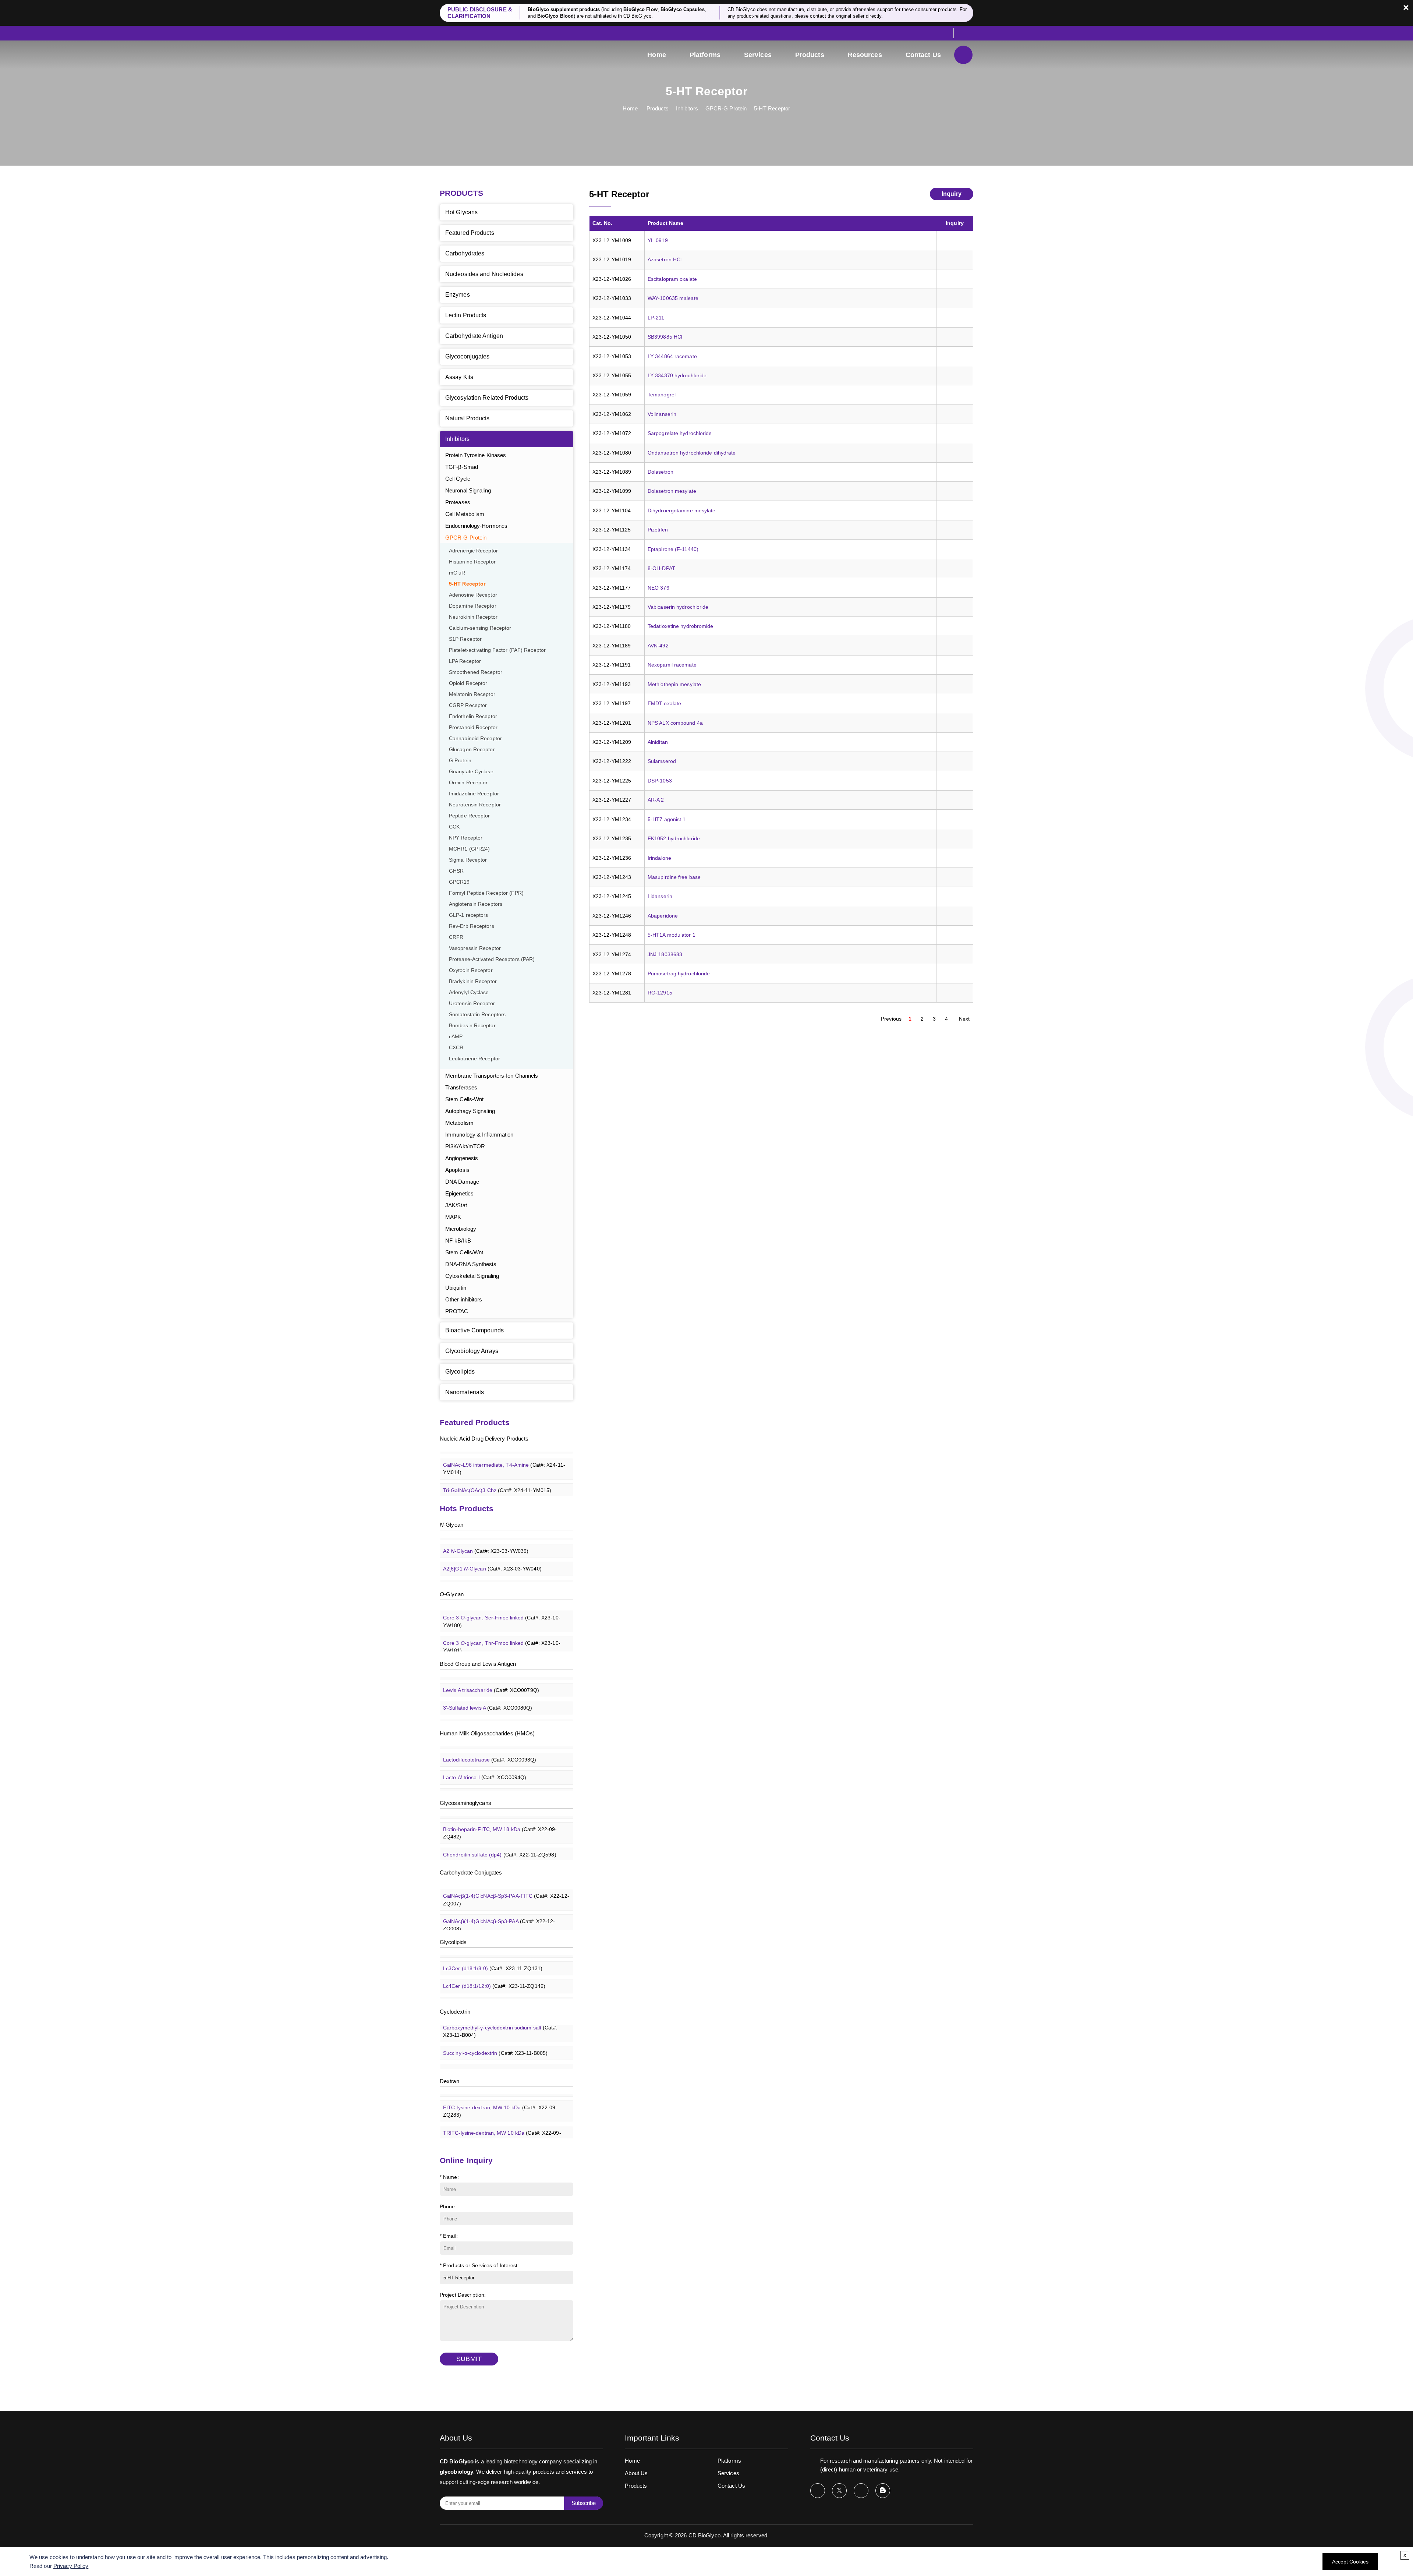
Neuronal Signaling (468, 490)
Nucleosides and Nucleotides (484, 274)
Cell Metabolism (465, 514)
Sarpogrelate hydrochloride (680, 433)
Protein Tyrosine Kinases (476, 455)
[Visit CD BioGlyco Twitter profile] (839, 2491)
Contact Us (923, 55)
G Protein (460, 761)
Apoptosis (457, 1170)
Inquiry (952, 194)
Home (656, 55)
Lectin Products (466, 315)
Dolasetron (661, 472)
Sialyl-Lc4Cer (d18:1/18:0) (501, 1976)
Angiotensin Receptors (476, 904)
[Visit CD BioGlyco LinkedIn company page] (861, 2491)
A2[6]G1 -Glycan (492, 1541)
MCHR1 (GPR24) (469, 849)
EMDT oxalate (664, 703)
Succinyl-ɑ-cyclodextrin (495, 2025)
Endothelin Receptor (473, 716)
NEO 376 (658, 588)
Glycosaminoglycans (465, 1803)
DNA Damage (462, 1182)
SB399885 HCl (665, 337)
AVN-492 (658, 646)
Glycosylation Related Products (487, 398)
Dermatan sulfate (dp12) (499, 1845)
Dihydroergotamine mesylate (682, 510)
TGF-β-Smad (462, 467)
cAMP (456, 1037)
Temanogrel (662, 395)
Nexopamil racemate (672, 665)
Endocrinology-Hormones (476, 526)
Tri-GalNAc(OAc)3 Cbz (497, 1463)
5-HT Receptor (772, 108)
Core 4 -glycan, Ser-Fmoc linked (502, 1644)
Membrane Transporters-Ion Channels (492, 1076)
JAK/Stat (456, 1205)
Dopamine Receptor (473, 606)
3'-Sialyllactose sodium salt (498, 1768)
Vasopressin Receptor (475, 948)
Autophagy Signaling (470, 1111)
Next (964, 1019)
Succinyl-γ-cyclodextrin (495, 2043)
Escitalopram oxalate (672, 279)
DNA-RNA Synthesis (471, 1264)
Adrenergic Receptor (473, 551)
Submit (469, 2359)
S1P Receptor (465, 639)
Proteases (458, 502)
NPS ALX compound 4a (675, 723)
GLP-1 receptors (469, 915)
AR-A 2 (656, 800)
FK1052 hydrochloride (674, 838)
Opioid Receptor (468, 683)
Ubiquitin (456, 1288)
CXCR (456, 1048)
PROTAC (457, 1311)
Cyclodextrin (455, 2012)
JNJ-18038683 (665, 954)
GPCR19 (459, 882)
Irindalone (659, 858)
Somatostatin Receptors (477, 1015)
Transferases (461, 1087)
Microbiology (461, 1229)
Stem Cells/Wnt (464, 1252)
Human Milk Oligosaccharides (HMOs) (487, 1733)
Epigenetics (459, 1193)
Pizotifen (658, 530)
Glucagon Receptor (472, 750)
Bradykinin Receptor (473, 981)
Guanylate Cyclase (471, 772)
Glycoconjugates (468, 356)
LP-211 (656, 318)
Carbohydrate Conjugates (471, 1872)
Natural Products (468, 418)
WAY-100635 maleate (673, 298)
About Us (636, 2473)
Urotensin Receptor (472, 1003)
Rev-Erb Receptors (472, 926)
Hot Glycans (461, 212)
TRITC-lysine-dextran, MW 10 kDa (502, 2109)
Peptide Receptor (470, 816)
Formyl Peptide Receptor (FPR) (486, 893)
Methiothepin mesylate (674, 684)
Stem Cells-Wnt (464, 1099)
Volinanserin (662, 414)
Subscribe (584, 2503)
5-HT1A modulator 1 (672, 935)
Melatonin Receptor (472, 694)
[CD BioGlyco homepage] (489, 56)
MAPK (453, 1217)
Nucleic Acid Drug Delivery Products (484, 1439)
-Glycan (451, 1525)
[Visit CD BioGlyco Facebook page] (818, 2491)
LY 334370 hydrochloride (677, 375)
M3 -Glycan (486, 1559)
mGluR (457, 573)
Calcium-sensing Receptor (480, 628)
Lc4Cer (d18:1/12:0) (494, 1959)
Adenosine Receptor (473, 595)
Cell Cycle (458, 479)
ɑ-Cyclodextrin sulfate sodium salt (501, 2064)
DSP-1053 (660, 781)
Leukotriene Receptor (474, 1059)
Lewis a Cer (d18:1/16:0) (500, 1994)
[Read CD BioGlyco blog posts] (883, 2491)
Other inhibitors (464, 1299)
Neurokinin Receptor (473, 617)
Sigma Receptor (468, 860)
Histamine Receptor (472, 562)
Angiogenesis (462, 1158)
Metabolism (459, 1123)
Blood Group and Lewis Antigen (478, 1664)
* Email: (449, 2236)
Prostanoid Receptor (473, 727)
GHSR (456, 871)
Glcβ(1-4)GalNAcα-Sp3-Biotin (505, 1919)
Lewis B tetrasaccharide (495, 1698)
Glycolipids (460, 1372)
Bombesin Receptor (472, 1026)
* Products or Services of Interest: (479, 2265)
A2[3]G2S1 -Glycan (495, 1577)
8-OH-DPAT (661, 568)
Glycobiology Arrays (472, 1351)
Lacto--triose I (485, 1750)
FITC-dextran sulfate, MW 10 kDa (501, 2134)
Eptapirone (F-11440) (673, 549)
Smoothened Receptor (476, 672)
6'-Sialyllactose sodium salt (498, 1785)
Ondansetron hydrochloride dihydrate (692, 453)
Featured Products (470, 233)
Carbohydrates (465, 253)
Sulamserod (662, 761)
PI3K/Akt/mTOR (465, 1146)
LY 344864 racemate (672, 356)
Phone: (448, 2206)
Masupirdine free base (674, 877)
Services (758, 55)
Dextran (449, 2081)
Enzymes (458, 295)
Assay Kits (459, 377)
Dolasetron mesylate (672, 491)
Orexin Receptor (468, 783)
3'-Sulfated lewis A (488, 1681)
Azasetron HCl (665, 259)
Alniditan (658, 742)
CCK (454, 827)
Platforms (705, 55)
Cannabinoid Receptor (475, 738)
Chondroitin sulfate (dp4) (500, 1827)
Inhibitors (687, 108)
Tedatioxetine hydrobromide (681, 626)
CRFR (456, 937)
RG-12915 (660, 993)
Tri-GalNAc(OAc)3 (492, 1480)
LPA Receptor (465, 661)
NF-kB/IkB (458, 1241)
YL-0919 (658, 240)
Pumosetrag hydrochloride (679, 973)
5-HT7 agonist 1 (667, 819)
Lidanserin (660, 896)
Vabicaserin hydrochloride (678, 607)
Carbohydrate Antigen (474, 336)
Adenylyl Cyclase (469, 992)
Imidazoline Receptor (474, 794)
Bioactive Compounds (474, 1330)
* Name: (449, 2177)
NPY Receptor (466, 838)
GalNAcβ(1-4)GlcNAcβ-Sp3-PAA (499, 1897)
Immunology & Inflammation (479, 1135)
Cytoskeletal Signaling (472, 1276)
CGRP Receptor (468, 705)
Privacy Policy (71, 2566)
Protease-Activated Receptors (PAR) (492, 959)
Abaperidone (663, 916)
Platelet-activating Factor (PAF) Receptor (497, 650)
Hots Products (467, 1508)
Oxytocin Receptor (471, 970)
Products (810, 55)
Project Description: (463, 2295)
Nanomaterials (465, 1392)
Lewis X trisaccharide (491, 1716)
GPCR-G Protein (726, 108)
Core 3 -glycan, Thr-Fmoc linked (502, 1619)
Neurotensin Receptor (475, 805)
